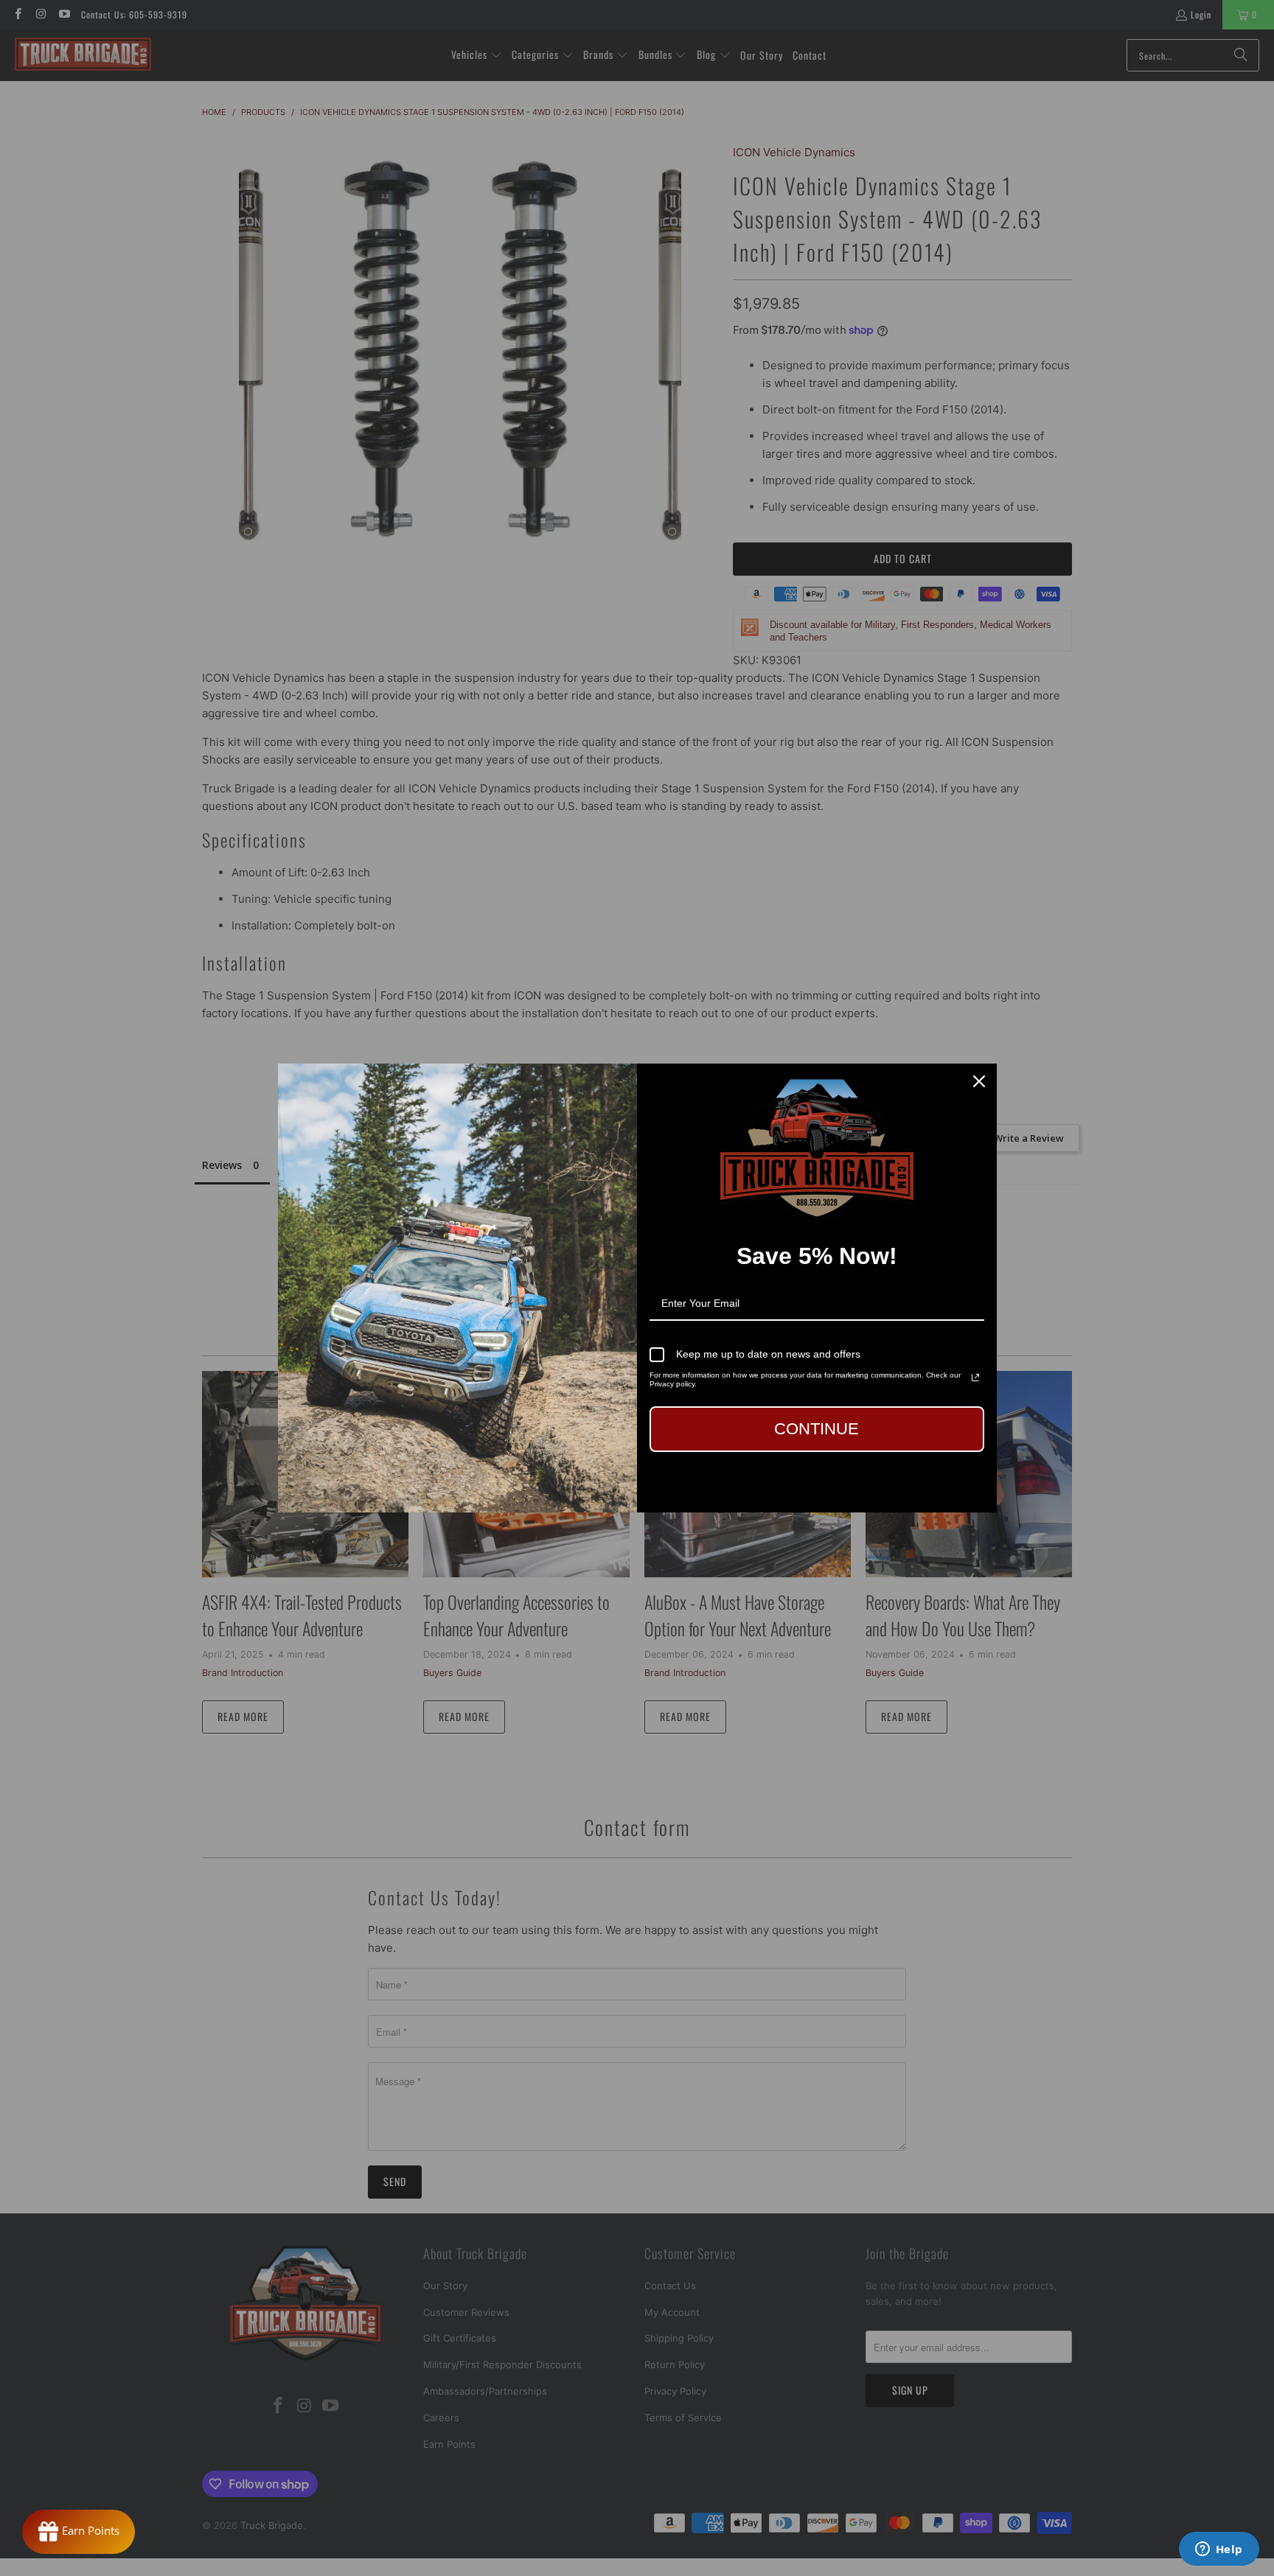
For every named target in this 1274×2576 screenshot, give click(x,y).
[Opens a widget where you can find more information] (1219, 2550)
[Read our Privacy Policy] (975, 1378)
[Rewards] (79, 2532)
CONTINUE (817, 1429)
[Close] (979, 1081)
